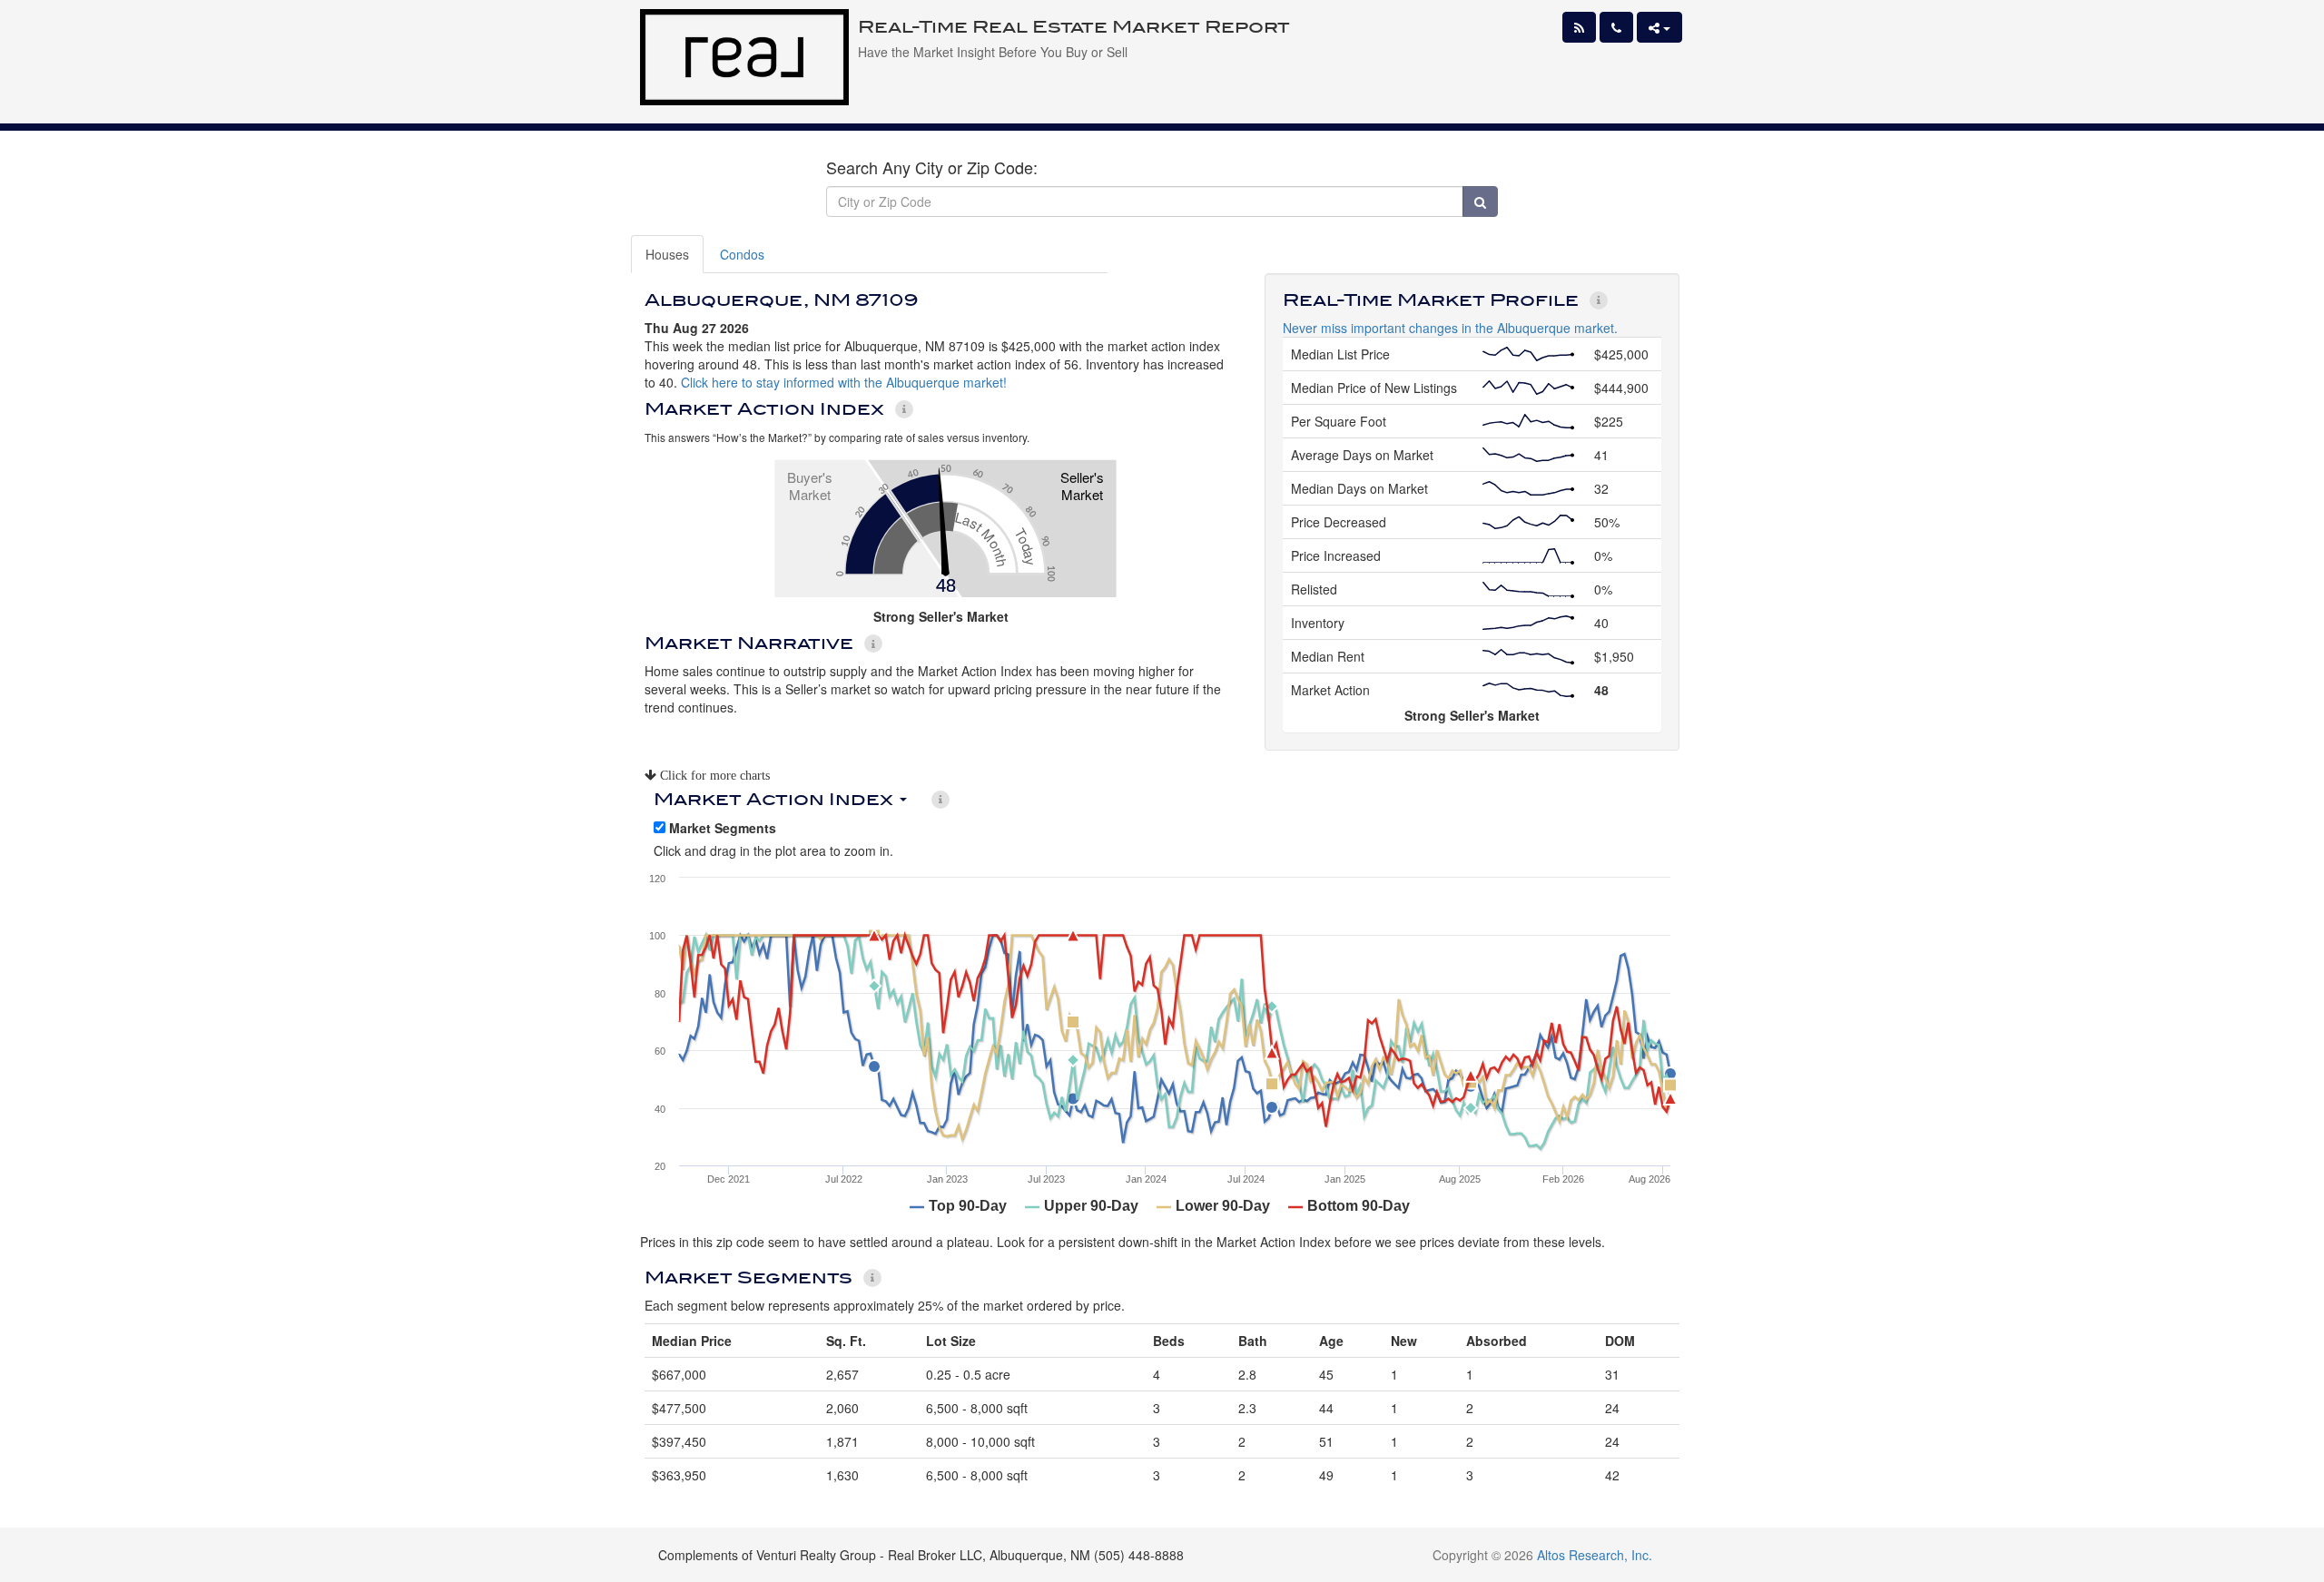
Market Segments (721, 828)
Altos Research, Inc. (1595, 1555)
